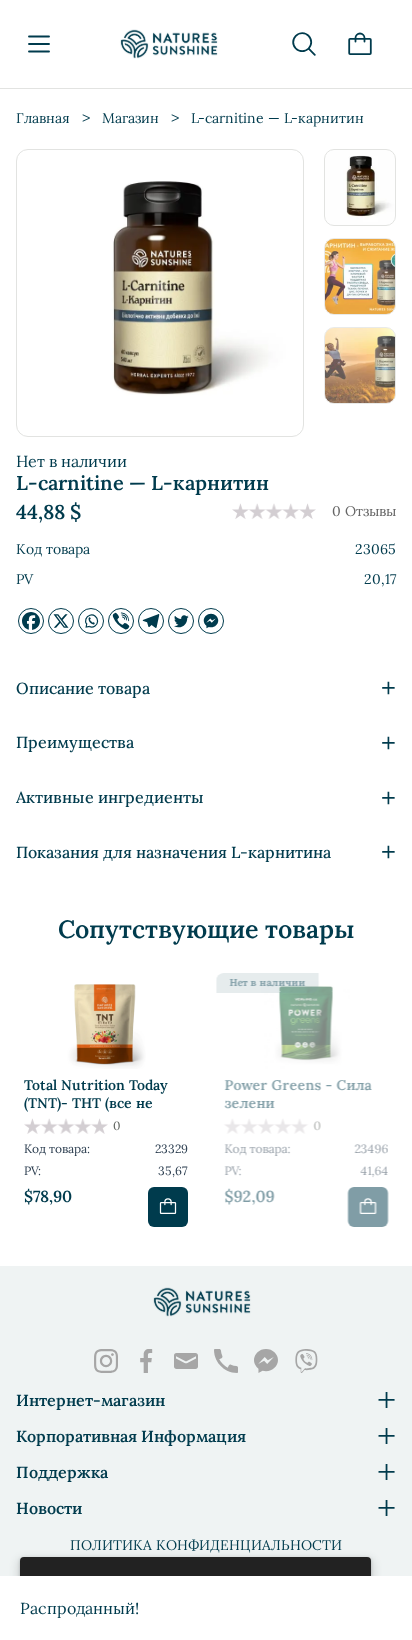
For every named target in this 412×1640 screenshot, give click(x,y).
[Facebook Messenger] (211, 621)
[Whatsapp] (91, 621)
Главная (43, 118)
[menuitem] (360, 187)
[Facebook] (31, 621)
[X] (61, 621)
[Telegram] (151, 621)
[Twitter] (181, 621)
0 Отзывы (364, 511)
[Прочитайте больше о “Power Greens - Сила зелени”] (368, 1207)
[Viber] (121, 621)
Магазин (130, 118)
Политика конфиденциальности (206, 1545)
